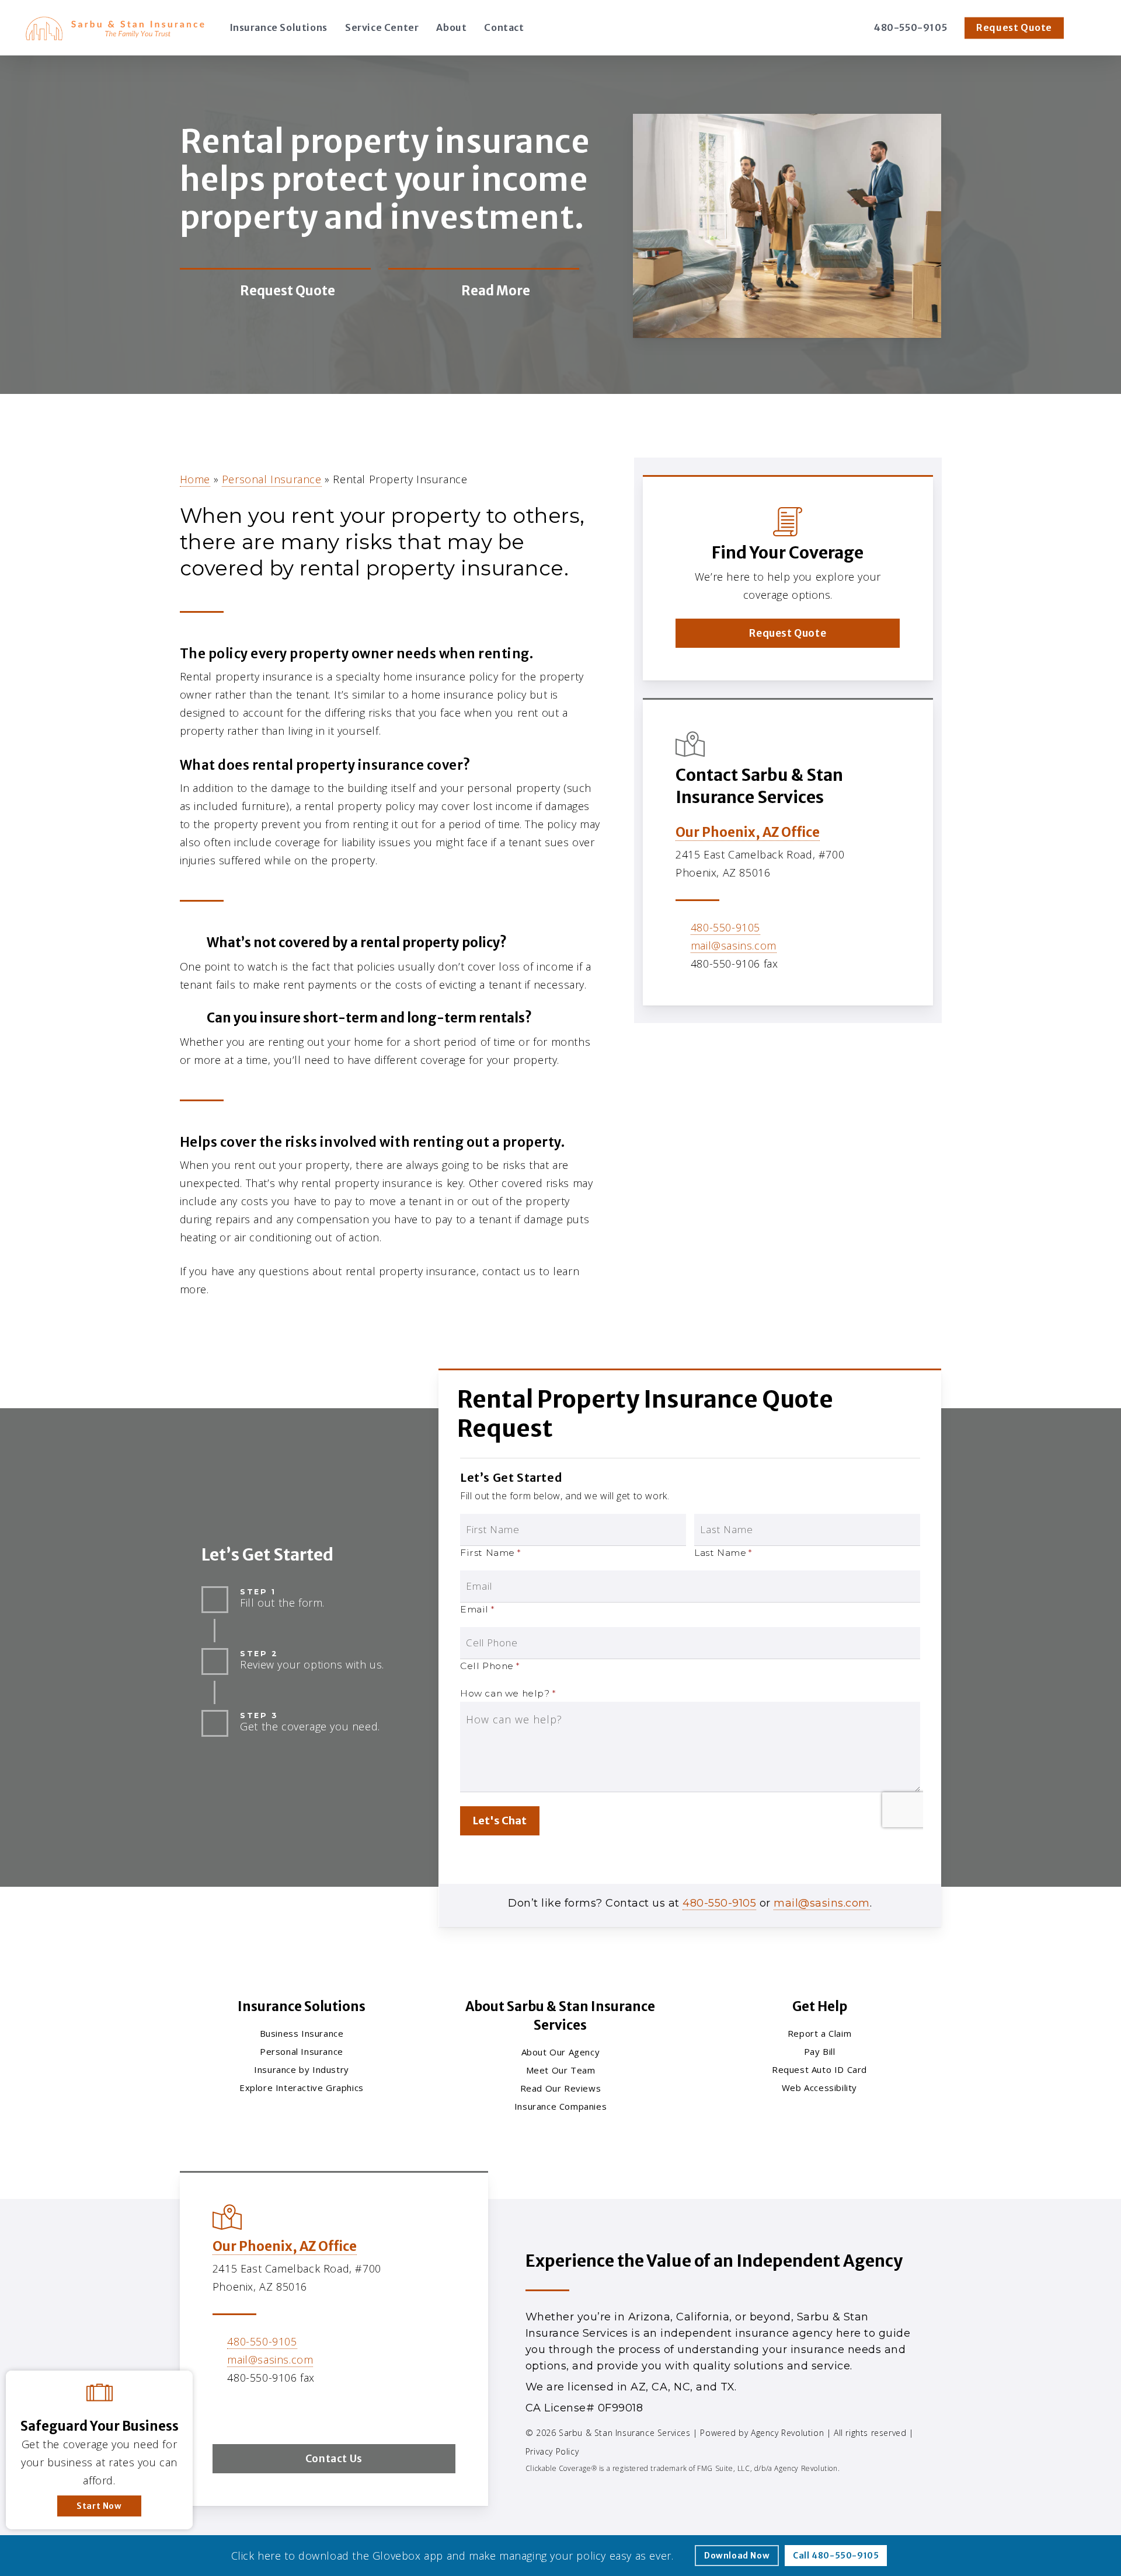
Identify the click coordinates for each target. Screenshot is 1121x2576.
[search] (1091, 28)
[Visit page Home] (115, 28)
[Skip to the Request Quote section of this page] (275, 291)
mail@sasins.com (734, 945)
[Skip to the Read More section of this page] (484, 291)
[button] (788, 633)
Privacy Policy (552, 2451)
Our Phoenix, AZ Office (748, 832)
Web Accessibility (819, 2088)
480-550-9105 (725, 927)
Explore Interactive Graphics (302, 2088)
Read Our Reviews (561, 2088)
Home (195, 479)
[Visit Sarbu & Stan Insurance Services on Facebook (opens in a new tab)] (248, 2411)
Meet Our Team (561, 2070)
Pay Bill (820, 2051)
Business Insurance (302, 2033)
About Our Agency (561, 2052)
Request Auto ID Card (819, 2069)
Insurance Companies (560, 2106)
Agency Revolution (787, 2433)
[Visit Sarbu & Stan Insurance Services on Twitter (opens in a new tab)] (223, 2411)
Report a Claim (819, 2033)
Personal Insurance (272, 479)
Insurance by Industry (302, 2069)
